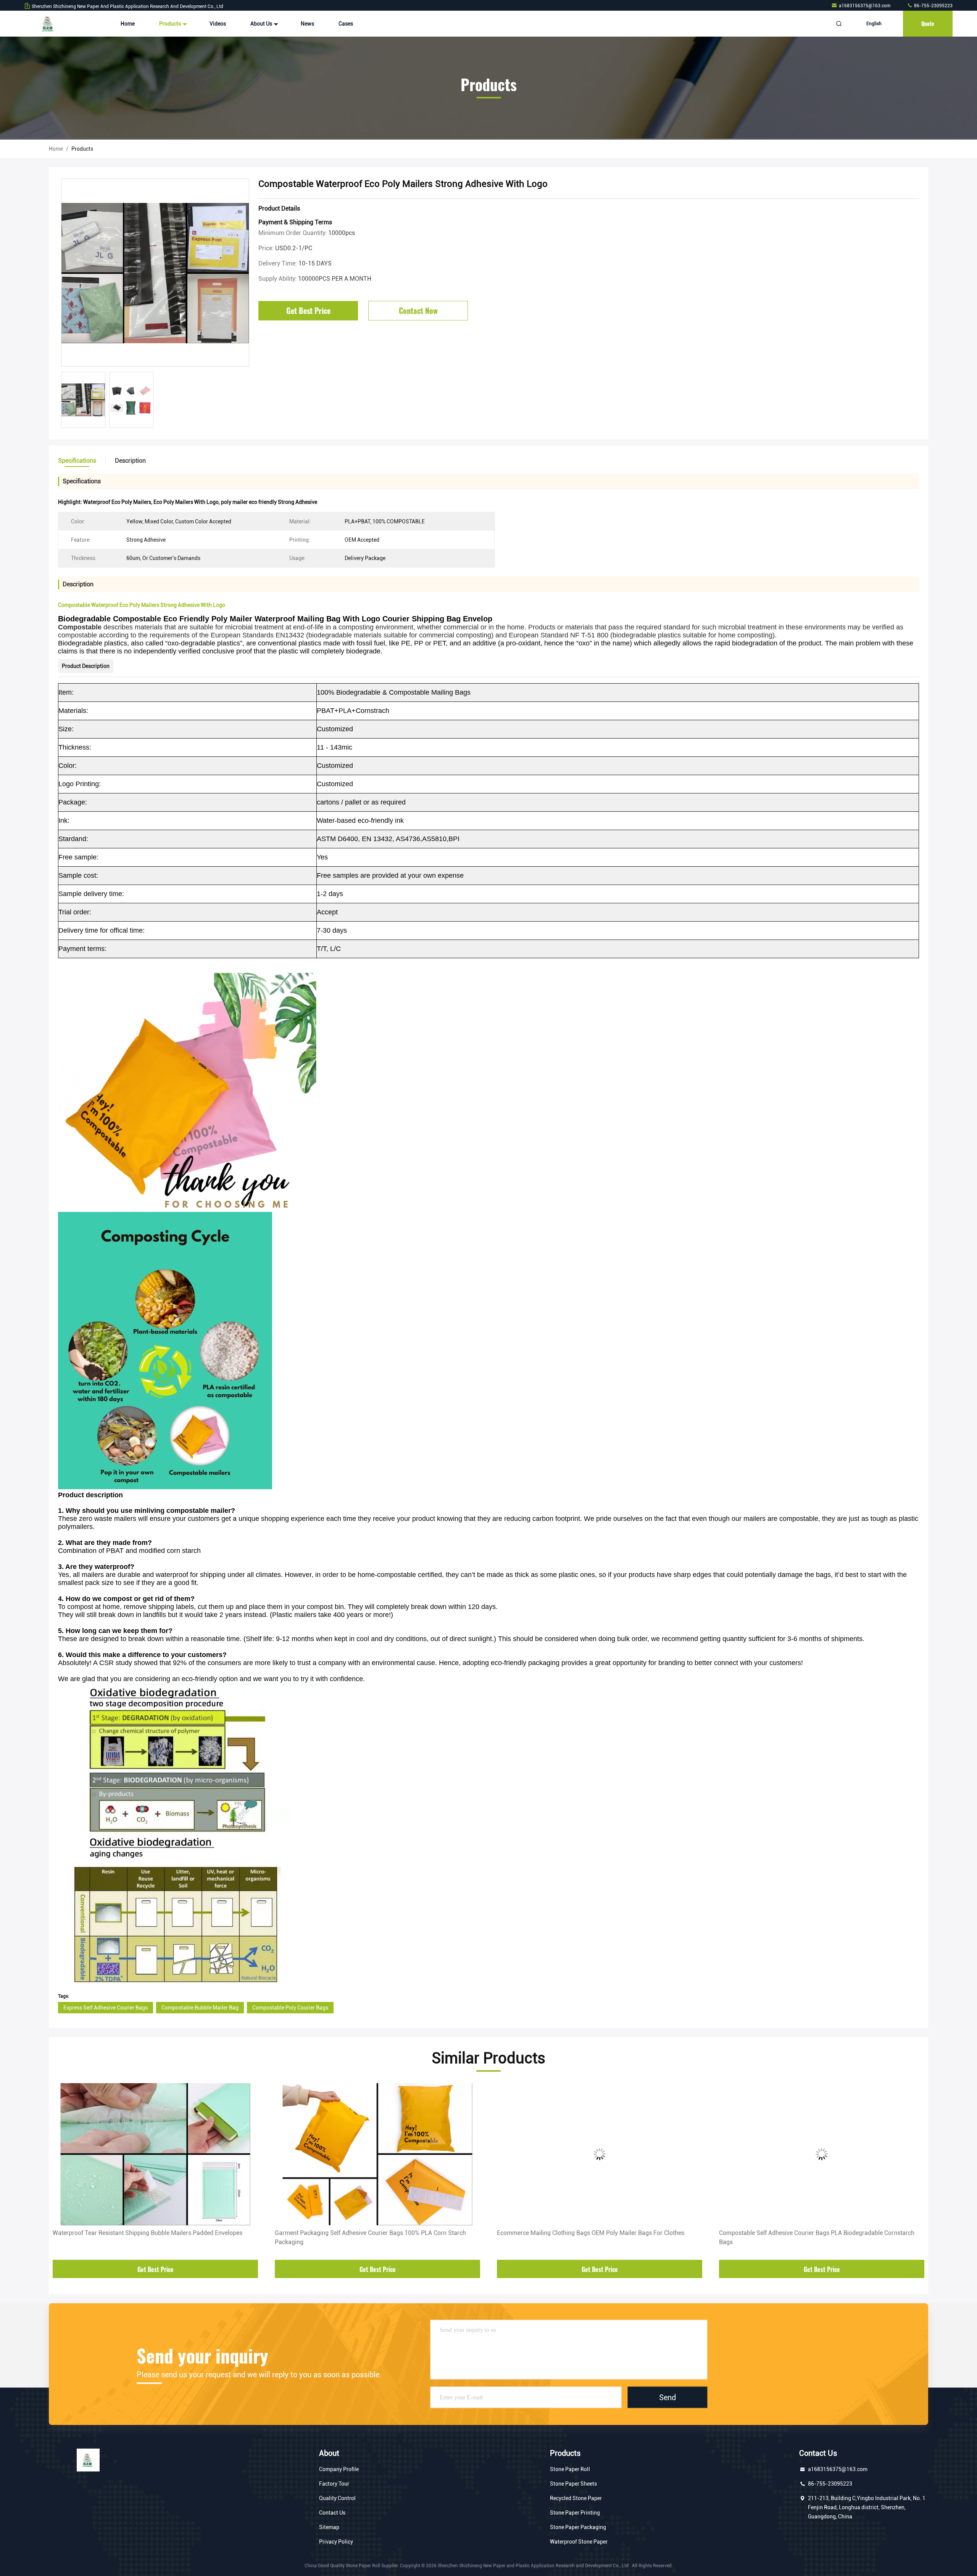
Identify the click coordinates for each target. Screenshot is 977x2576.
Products (171, 24)
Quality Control (337, 2498)
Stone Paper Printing (575, 2513)
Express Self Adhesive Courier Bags (106, 2008)
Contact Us (332, 2513)
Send (667, 2397)
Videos (218, 24)
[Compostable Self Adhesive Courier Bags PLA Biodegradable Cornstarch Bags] (600, 2154)
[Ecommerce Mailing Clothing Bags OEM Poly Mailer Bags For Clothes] (377, 2154)
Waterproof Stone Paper (579, 2542)
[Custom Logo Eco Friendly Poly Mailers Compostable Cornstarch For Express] (822, 2154)
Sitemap (329, 2527)
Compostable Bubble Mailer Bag (200, 2008)
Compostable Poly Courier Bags (290, 2008)
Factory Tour (334, 2484)
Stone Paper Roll (570, 2469)
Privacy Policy (336, 2542)
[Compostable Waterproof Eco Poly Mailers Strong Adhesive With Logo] (155, 273)
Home (128, 24)
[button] (63, 2172)
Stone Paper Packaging (578, 2527)
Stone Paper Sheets (573, 2484)
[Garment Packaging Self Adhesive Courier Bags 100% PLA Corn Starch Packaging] (155, 2154)
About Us (262, 24)
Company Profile (339, 2469)
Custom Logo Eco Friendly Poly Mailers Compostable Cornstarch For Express (812, 2237)
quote (928, 23)
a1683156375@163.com (865, 6)
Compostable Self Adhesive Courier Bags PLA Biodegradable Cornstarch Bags (595, 2237)
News (307, 24)
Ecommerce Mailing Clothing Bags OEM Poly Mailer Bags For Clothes (368, 2233)
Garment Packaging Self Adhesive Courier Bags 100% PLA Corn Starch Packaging (148, 2237)
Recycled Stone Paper (576, 2498)
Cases (346, 24)
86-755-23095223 (933, 6)
